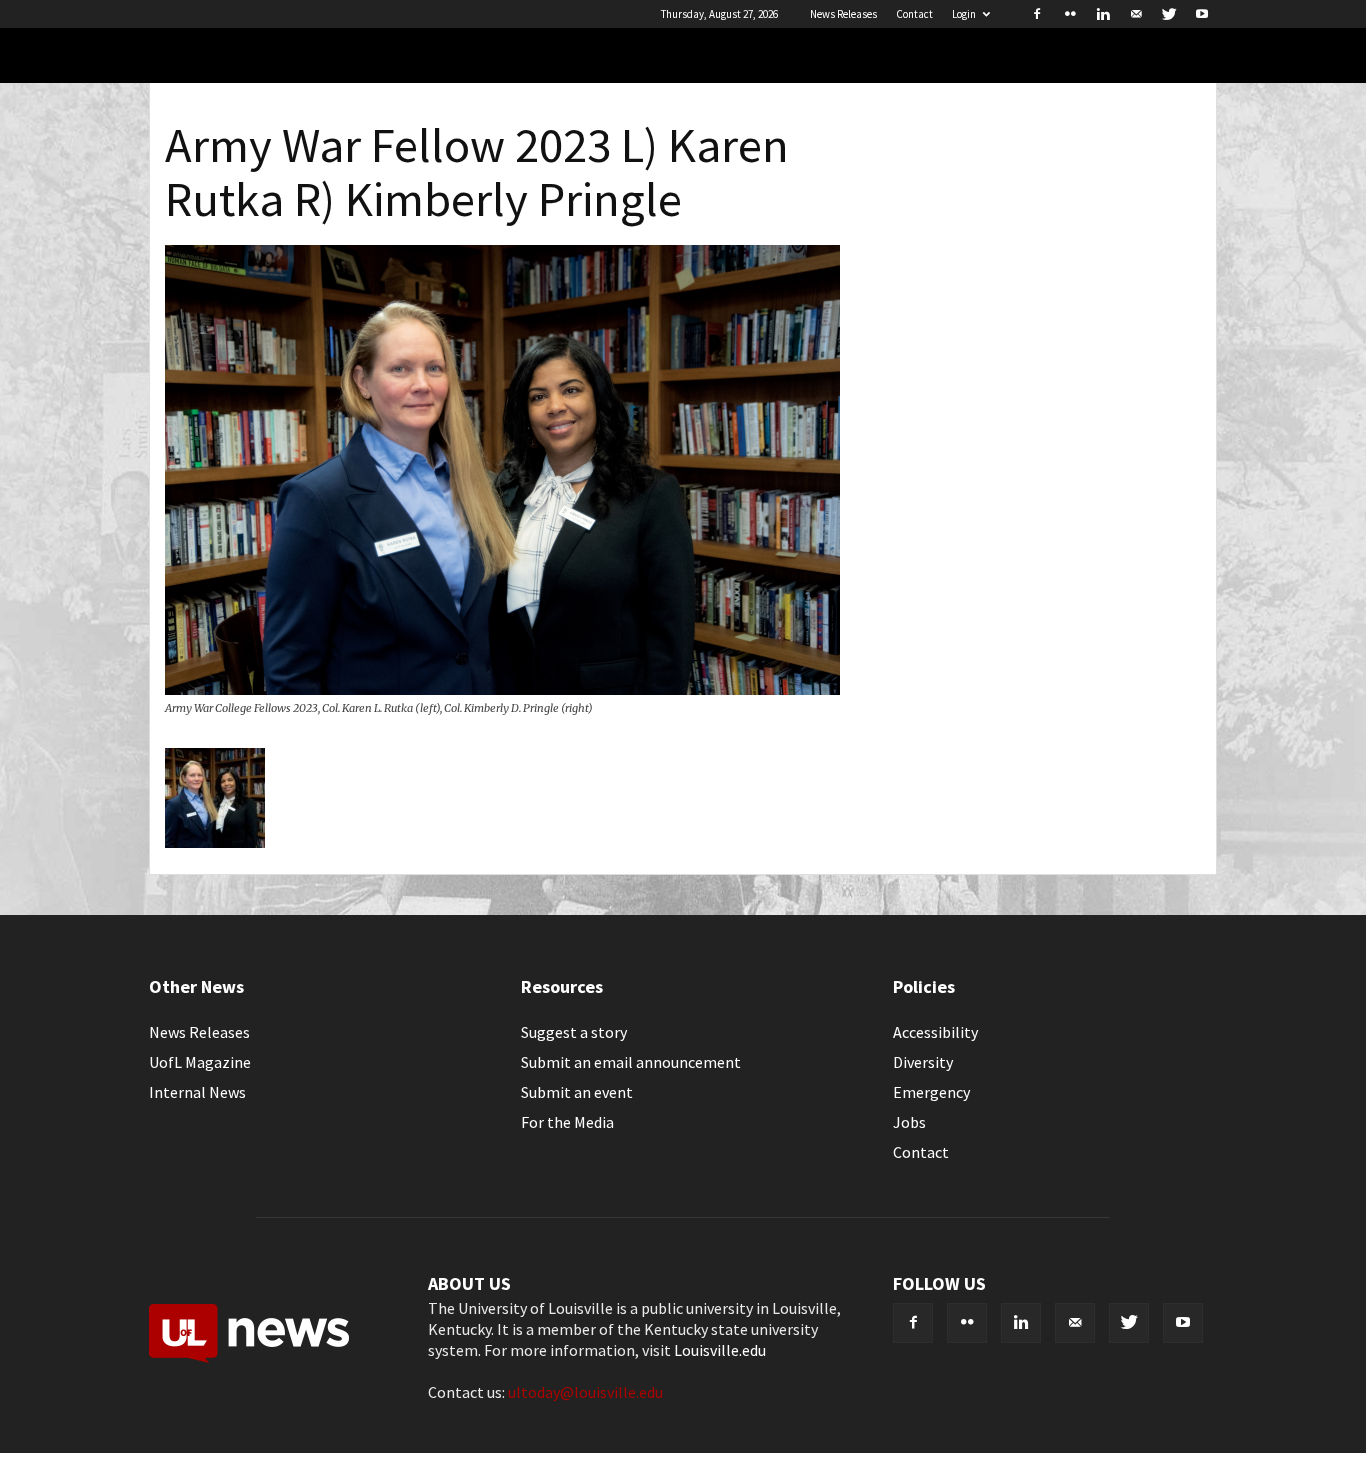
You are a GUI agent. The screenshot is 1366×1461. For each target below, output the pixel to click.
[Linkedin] (1103, 14)
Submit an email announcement (631, 1062)
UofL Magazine (200, 1062)
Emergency (931, 1092)
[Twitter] (1169, 14)
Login (964, 14)
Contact (914, 14)
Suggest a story (574, 1032)
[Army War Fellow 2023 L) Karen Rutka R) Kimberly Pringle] (502, 689)
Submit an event (577, 1092)
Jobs (909, 1122)
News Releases (843, 14)
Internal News (197, 1092)
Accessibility (935, 1032)
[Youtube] (1202, 14)
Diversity (923, 1062)
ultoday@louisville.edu (585, 1392)
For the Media (567, 1122)
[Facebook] (1037, 14)
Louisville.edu (720, 1350)
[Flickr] (1070, 14)
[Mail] (1136, 14)
